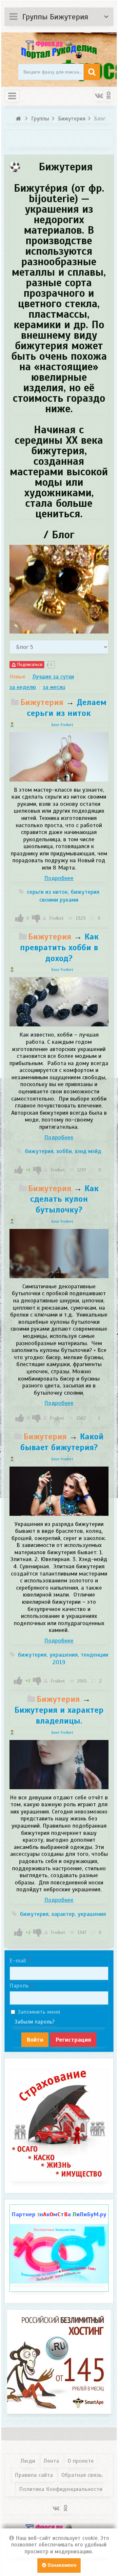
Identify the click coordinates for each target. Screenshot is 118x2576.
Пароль (19, 1986)
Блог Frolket (62, 725)
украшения (64, 1655)
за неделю (23, 687)
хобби (64, 1151)
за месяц (54, 687)
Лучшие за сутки (53, 677)
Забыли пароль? (35, 2022)
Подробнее (59, 878)
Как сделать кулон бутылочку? (65, 1199)
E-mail (18, 1961)
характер (63, 1914)
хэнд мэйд (88, 1151)
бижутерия (39, 1151)
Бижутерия (42, 702)
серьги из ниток (47, 892)
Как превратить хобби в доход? (59, 947)
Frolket (56, 918)
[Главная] (19, 119)
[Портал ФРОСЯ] (59, 49)
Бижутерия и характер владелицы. (59, 1715)
